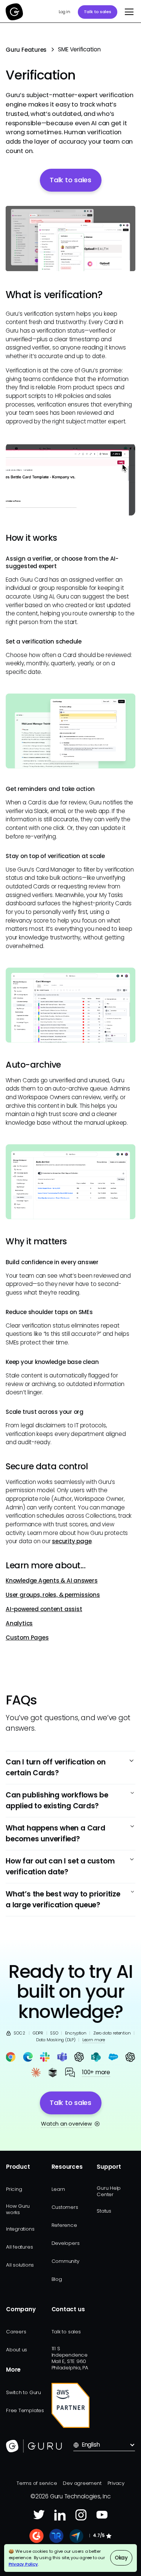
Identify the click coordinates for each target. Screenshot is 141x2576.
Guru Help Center (109, 2191)
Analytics (19, 1623)
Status (104, 2211)
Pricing (14, 2189)
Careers (16, 2332)
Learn (58, 2189)
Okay (121, 2558)
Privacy (116, 2483)
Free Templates (25, 2410)
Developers (66, 2243)
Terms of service (37, 2483)
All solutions (20, 2265)
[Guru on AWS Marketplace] (71, 2405)
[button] (127, 12)
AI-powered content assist (44, 1609)
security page (72, 1541)
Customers (65, 2207)
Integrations (20, 2229)
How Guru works (18, 2209)
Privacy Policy (23, 2564)
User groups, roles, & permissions (53, 1595)
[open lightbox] (70, 239)
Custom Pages (27, 1638)
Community (65, 2261)
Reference (64, 2225)
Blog (57, 2279)
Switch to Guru (23, 2392)
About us (17, 2350)
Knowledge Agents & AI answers (52, 1581)
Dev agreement (82, 2483)
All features (19, 2247)
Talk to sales (98, 12)
